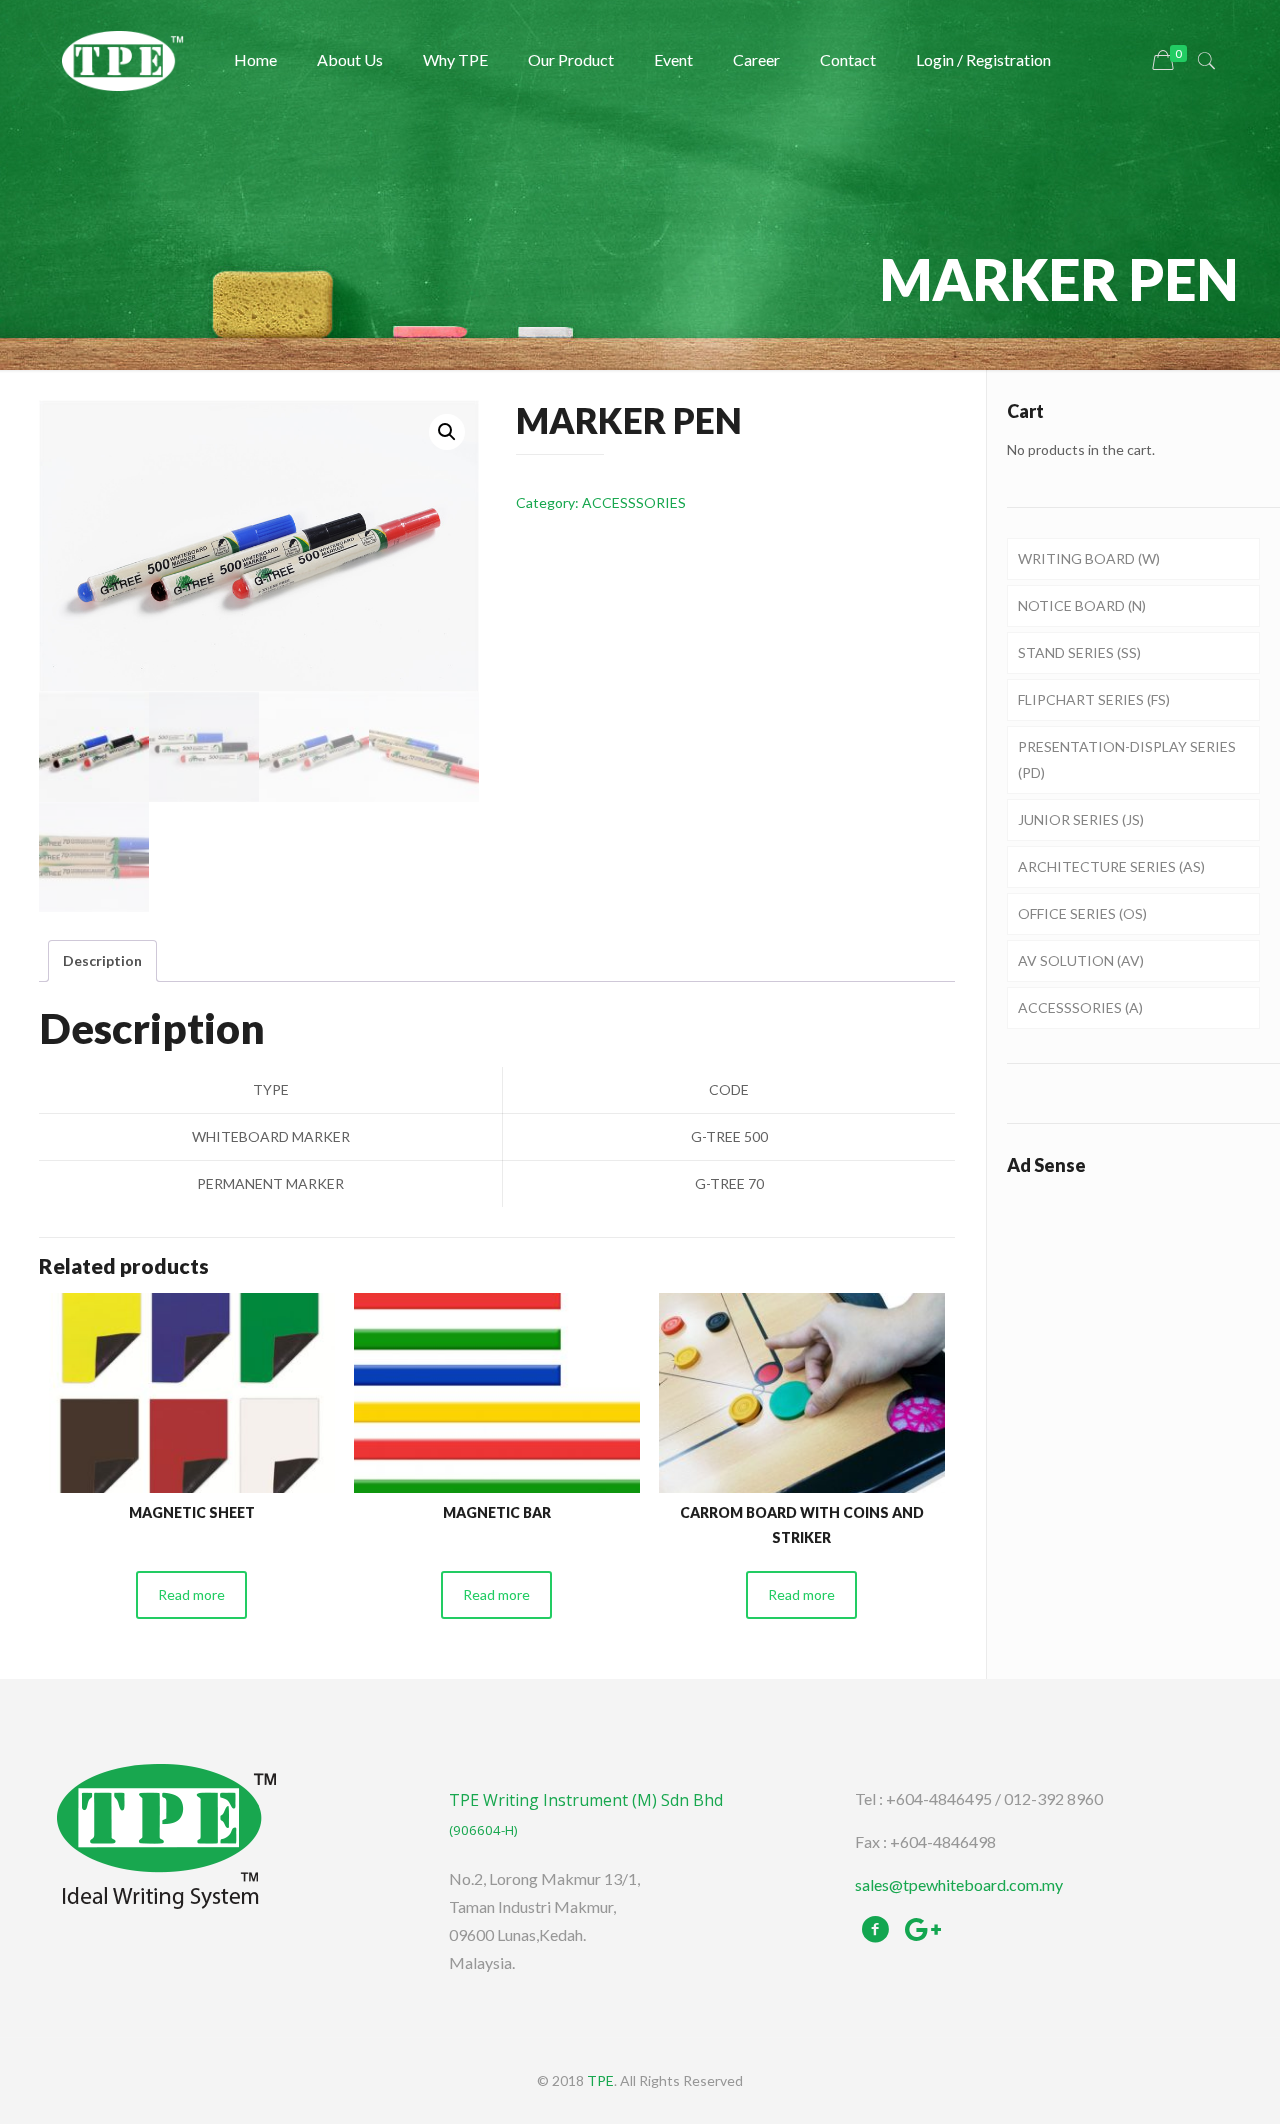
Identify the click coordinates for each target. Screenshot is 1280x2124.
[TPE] (123, 60)
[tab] (102, 961)
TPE (600, 2080)
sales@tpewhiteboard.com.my (959, 1884)
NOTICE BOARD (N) (1082, 605)
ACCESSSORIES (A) (1080, 1007)
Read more (191, 1594)
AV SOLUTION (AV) (1081, 960)
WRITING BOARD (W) (1089, 558)
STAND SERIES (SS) (1079, 652)
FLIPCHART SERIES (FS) (1094, 699)
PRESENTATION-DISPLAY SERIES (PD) (1127, 759)
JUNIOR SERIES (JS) (1081, 819)
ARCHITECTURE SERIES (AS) (1111, 866)
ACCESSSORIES (634, 502)
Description (102, 960)
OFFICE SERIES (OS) (1082, 913)
